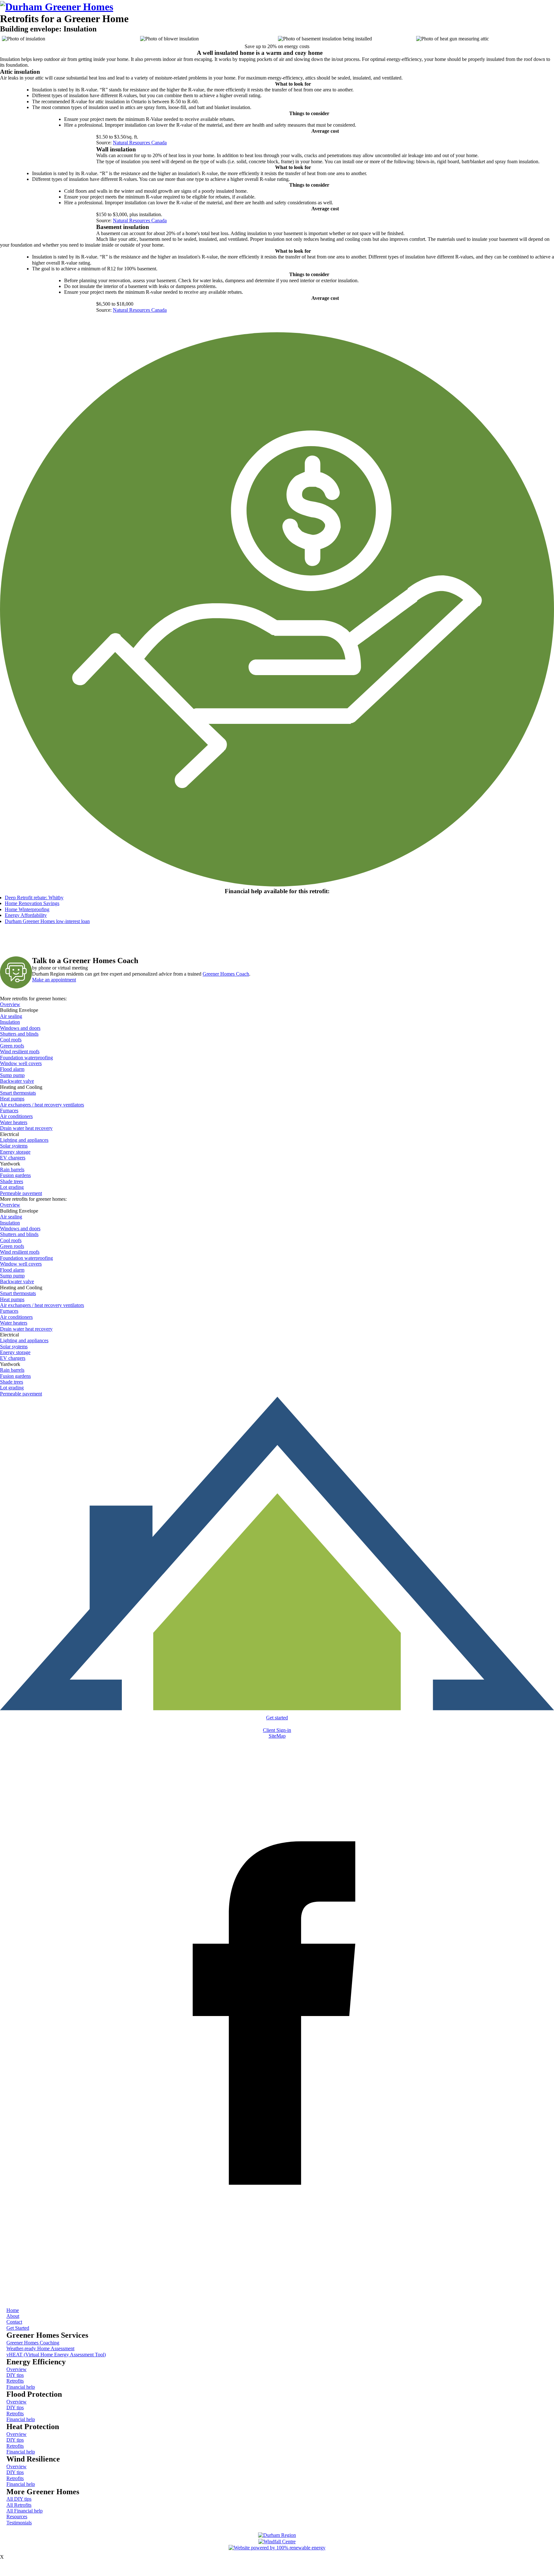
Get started (277, 1718)
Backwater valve (17, 1081)
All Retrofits (19, 2505)
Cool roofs (11, 1040)
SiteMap (277, 1736)
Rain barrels (12, 1169)
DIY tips (15, 2375)
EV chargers (13, 1158)
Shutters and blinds (19, 1034)
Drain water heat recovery (26, 1128)
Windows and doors (20, 1028)
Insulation (10, 1022)
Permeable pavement (21, 1193)
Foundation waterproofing (26, 1058)
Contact (14, 2322)
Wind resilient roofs (20, 1051)
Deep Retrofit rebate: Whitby (34, 898)
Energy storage (15, 1152)
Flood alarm (12, 1069)
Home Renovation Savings (32, 903)
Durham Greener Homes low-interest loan (47, 921)
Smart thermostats (18, 1093)
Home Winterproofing (27, 909)
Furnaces (9, 1110)
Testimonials (19, 2523)
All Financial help (25, 2511)
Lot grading (12, 1187)
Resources (17, 2517)
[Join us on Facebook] (277, 2291)
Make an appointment (54, 980)
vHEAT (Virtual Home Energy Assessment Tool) (56, 2355)
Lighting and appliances (24, 1140)
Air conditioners (16, 1116)
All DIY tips (19, 2499)
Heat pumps (12, 1099)
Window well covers (21, 1063)
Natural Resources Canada (140, 143)
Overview (10, 1004)
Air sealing (11, 1016)
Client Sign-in (277, 1730)
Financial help (21, 2387)
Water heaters (14, 1122)
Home (13, 2310)
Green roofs (12, 1046)
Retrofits (15, 2381)
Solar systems (14, 1146)
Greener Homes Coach (226, 974)
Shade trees (12, 1181)
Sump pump (12, 1075)
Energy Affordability (26, 915)
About (13, 2316)
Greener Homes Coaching (33, 2343)
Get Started (18, 2328)
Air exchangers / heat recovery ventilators (42, 1105)
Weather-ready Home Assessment (40, 2348)
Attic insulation (20, 72)
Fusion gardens (15, 1175)
